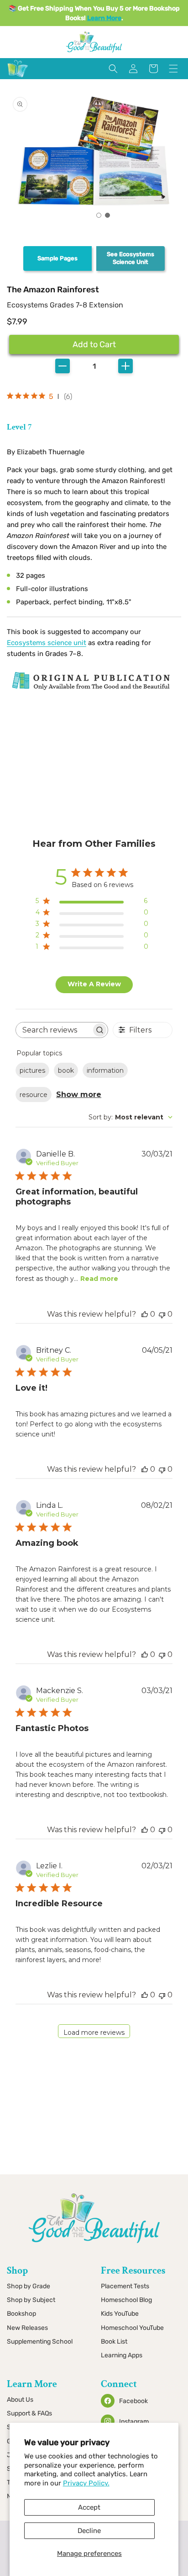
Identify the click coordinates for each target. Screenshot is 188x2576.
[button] (99, 215)
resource (34, 1095)
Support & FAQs (29, 2413)
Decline (89, 2531)
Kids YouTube (120, 2314)
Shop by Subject (31, 2300)
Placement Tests (125, 2286)
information (105, 1070)
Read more (99, 1279)
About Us (20, 2400)
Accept (89, 2507)
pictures (32, 1070)
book (66, 1070)
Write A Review (94, 984)
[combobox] (131, 1117)
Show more (79, 1094)
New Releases (27, 2328)
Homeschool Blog (126, 2300)
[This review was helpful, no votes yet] (145, 1314)
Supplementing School (40, 2342)
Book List (114, 2342)
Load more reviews (94, 2033)
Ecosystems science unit (47, 643)
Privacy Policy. (86, 2483)
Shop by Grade (29, 2286)
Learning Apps (122, 2355)
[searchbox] (54, 1030)
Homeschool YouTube (132, 2328)
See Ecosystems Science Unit (131, 258)
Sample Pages (57, 258)
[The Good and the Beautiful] (18, 77)
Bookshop (21, 2314)
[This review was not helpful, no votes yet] (162, 1314)
